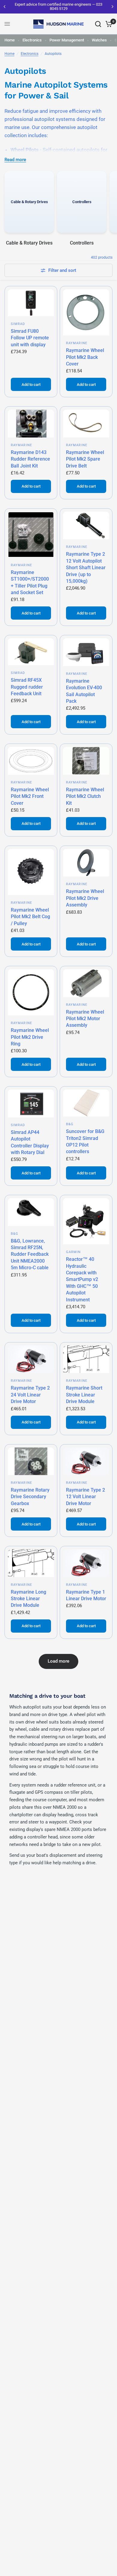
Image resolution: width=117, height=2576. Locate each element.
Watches (99, 40)
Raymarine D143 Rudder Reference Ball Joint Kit (30, 459)
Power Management (67, 40)
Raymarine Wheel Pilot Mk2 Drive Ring (30, 1037)
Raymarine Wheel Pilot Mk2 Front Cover (30, 796)
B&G (70, 1124)
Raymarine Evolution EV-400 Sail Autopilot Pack (84, 691)
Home (10, 40)
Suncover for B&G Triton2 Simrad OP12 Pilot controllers (85, 1141)
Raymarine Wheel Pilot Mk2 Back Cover (85, 357)
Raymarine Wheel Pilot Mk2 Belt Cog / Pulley (30, 917)
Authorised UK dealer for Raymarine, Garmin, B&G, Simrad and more (73, 6)
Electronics (32, 40)
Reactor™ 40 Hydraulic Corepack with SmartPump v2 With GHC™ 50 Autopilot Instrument (82, 1279)
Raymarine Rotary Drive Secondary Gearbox (30, 1497)
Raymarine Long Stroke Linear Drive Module (28, 1599)
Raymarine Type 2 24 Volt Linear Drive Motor (30, 1395)
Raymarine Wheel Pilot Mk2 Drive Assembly (85, 898)
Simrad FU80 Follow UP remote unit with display (30, 338)
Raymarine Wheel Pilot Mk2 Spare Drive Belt (85, 459)
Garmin (73, 1252)
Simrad (18, 324)
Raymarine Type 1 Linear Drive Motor (86, 1595)
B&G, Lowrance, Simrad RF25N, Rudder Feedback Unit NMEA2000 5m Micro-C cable (30, 1254)
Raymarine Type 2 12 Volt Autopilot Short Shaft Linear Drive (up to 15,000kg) (86, 568)
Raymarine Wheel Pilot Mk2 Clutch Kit (85, 796)
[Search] (98, 24)
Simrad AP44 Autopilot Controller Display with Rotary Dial (30, 1142)
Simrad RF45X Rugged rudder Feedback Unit (27, 687)
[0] (108, 24)
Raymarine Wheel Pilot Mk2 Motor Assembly (85, 1019)
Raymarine (77, 343)
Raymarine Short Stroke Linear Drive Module (84, 1395)
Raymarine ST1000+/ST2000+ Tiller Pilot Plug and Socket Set (30, 582)
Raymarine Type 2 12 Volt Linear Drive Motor (85, 1497)
